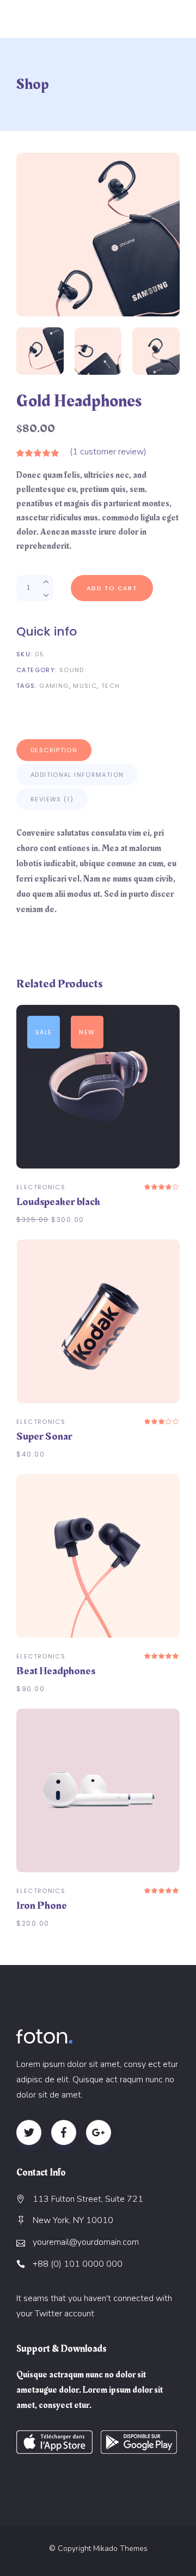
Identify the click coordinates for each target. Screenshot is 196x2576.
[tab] (54, 750)
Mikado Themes (120, 2548)
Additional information (77, 775)
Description (54, 750)
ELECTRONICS (41, 1187)
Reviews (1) (52, 799)
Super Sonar (44, 1436)
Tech (111, 686)
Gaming (54, 686)
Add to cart (112, 588)
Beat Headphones (56, 1671)
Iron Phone (42, 1906)
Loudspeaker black (58, 1202)
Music (85, 686)
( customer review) (108, 452)
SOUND (72, 670)
